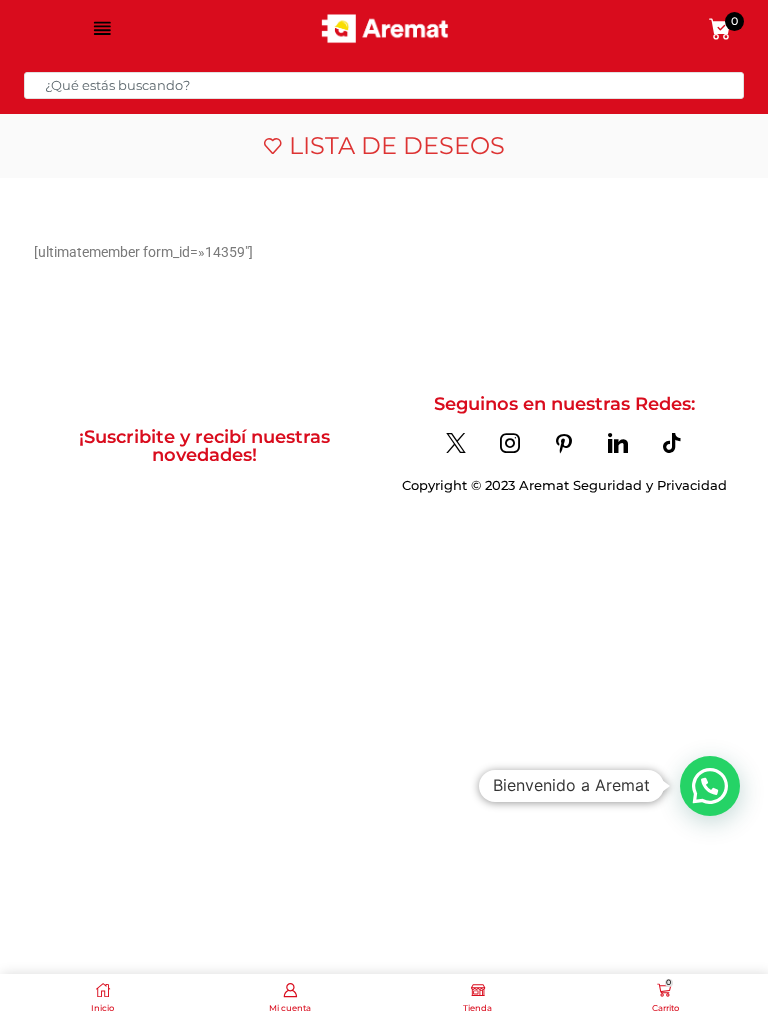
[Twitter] (456, 443)
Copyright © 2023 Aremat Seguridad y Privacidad (564, 485)
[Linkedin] (618, 443)
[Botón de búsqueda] (730, 85)
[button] (710, 786)
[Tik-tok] (672, 443)
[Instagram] (510, 443)
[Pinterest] (564, 443)
